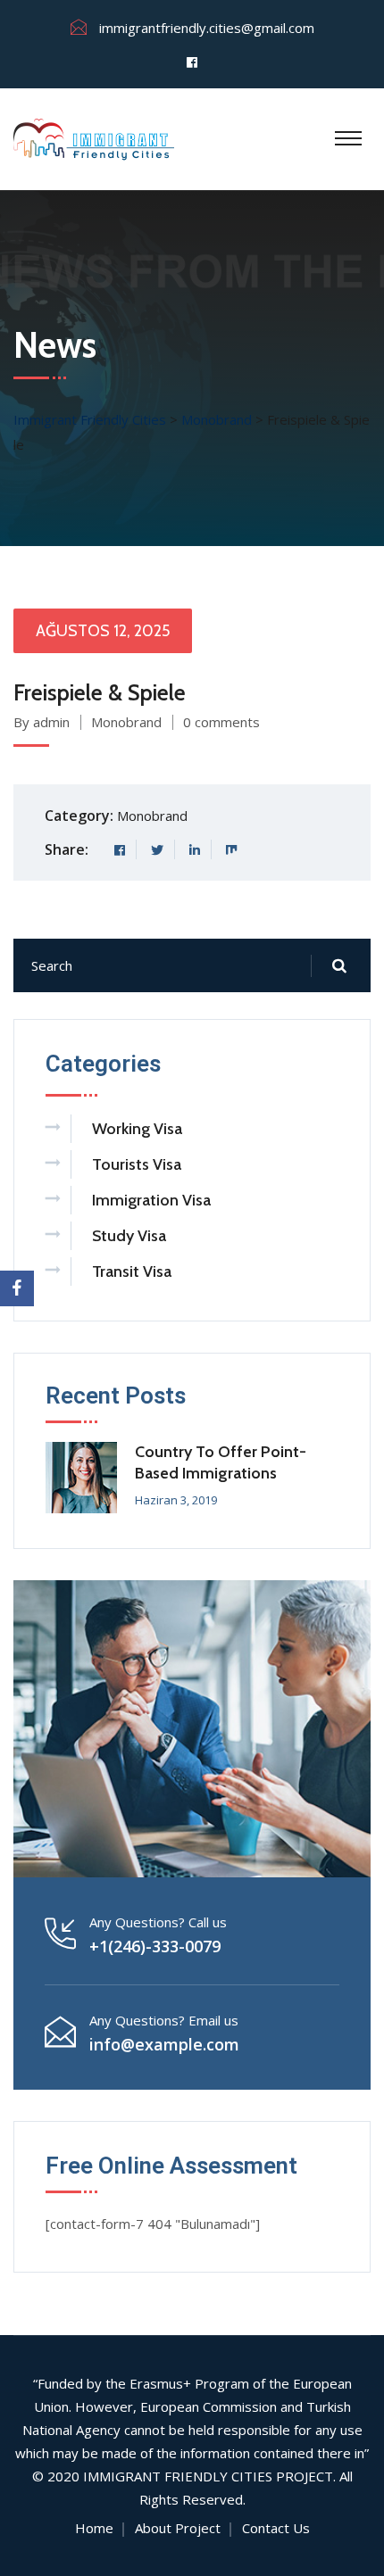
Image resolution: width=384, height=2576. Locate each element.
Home (94, 2528)
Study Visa (129, 1236)
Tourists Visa (137, 1164)
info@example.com (164, 2044)
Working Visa (137, 1129)
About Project (178, 2528)
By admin (42, 722)
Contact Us (276, 2528)
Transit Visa (132, 1271)
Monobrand (126, 722)
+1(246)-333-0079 (155, 1946)
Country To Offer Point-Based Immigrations (221, 1462)
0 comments (221, 722)
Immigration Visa (151, 1200)
